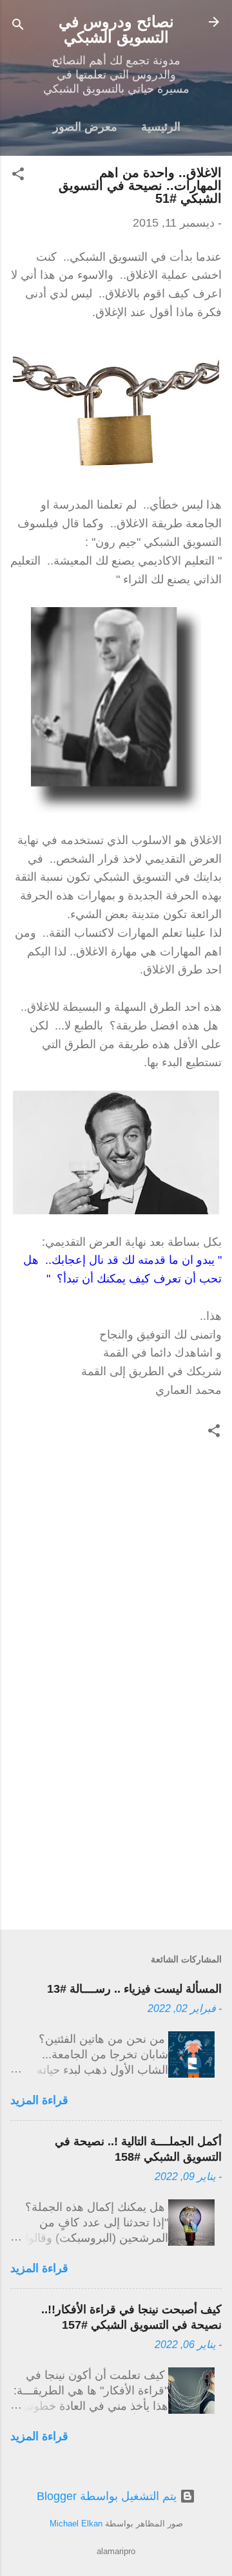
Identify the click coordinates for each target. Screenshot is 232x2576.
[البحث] (18, 26)
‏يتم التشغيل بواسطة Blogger (108, 2496)
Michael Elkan (76, 2524)
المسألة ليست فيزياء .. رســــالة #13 (134, 1989)
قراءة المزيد (39, 2100)
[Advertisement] (116, 1829)
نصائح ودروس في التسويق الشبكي (116, 29)
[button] (18, 176)
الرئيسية (161, 127)
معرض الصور (85, 127)
